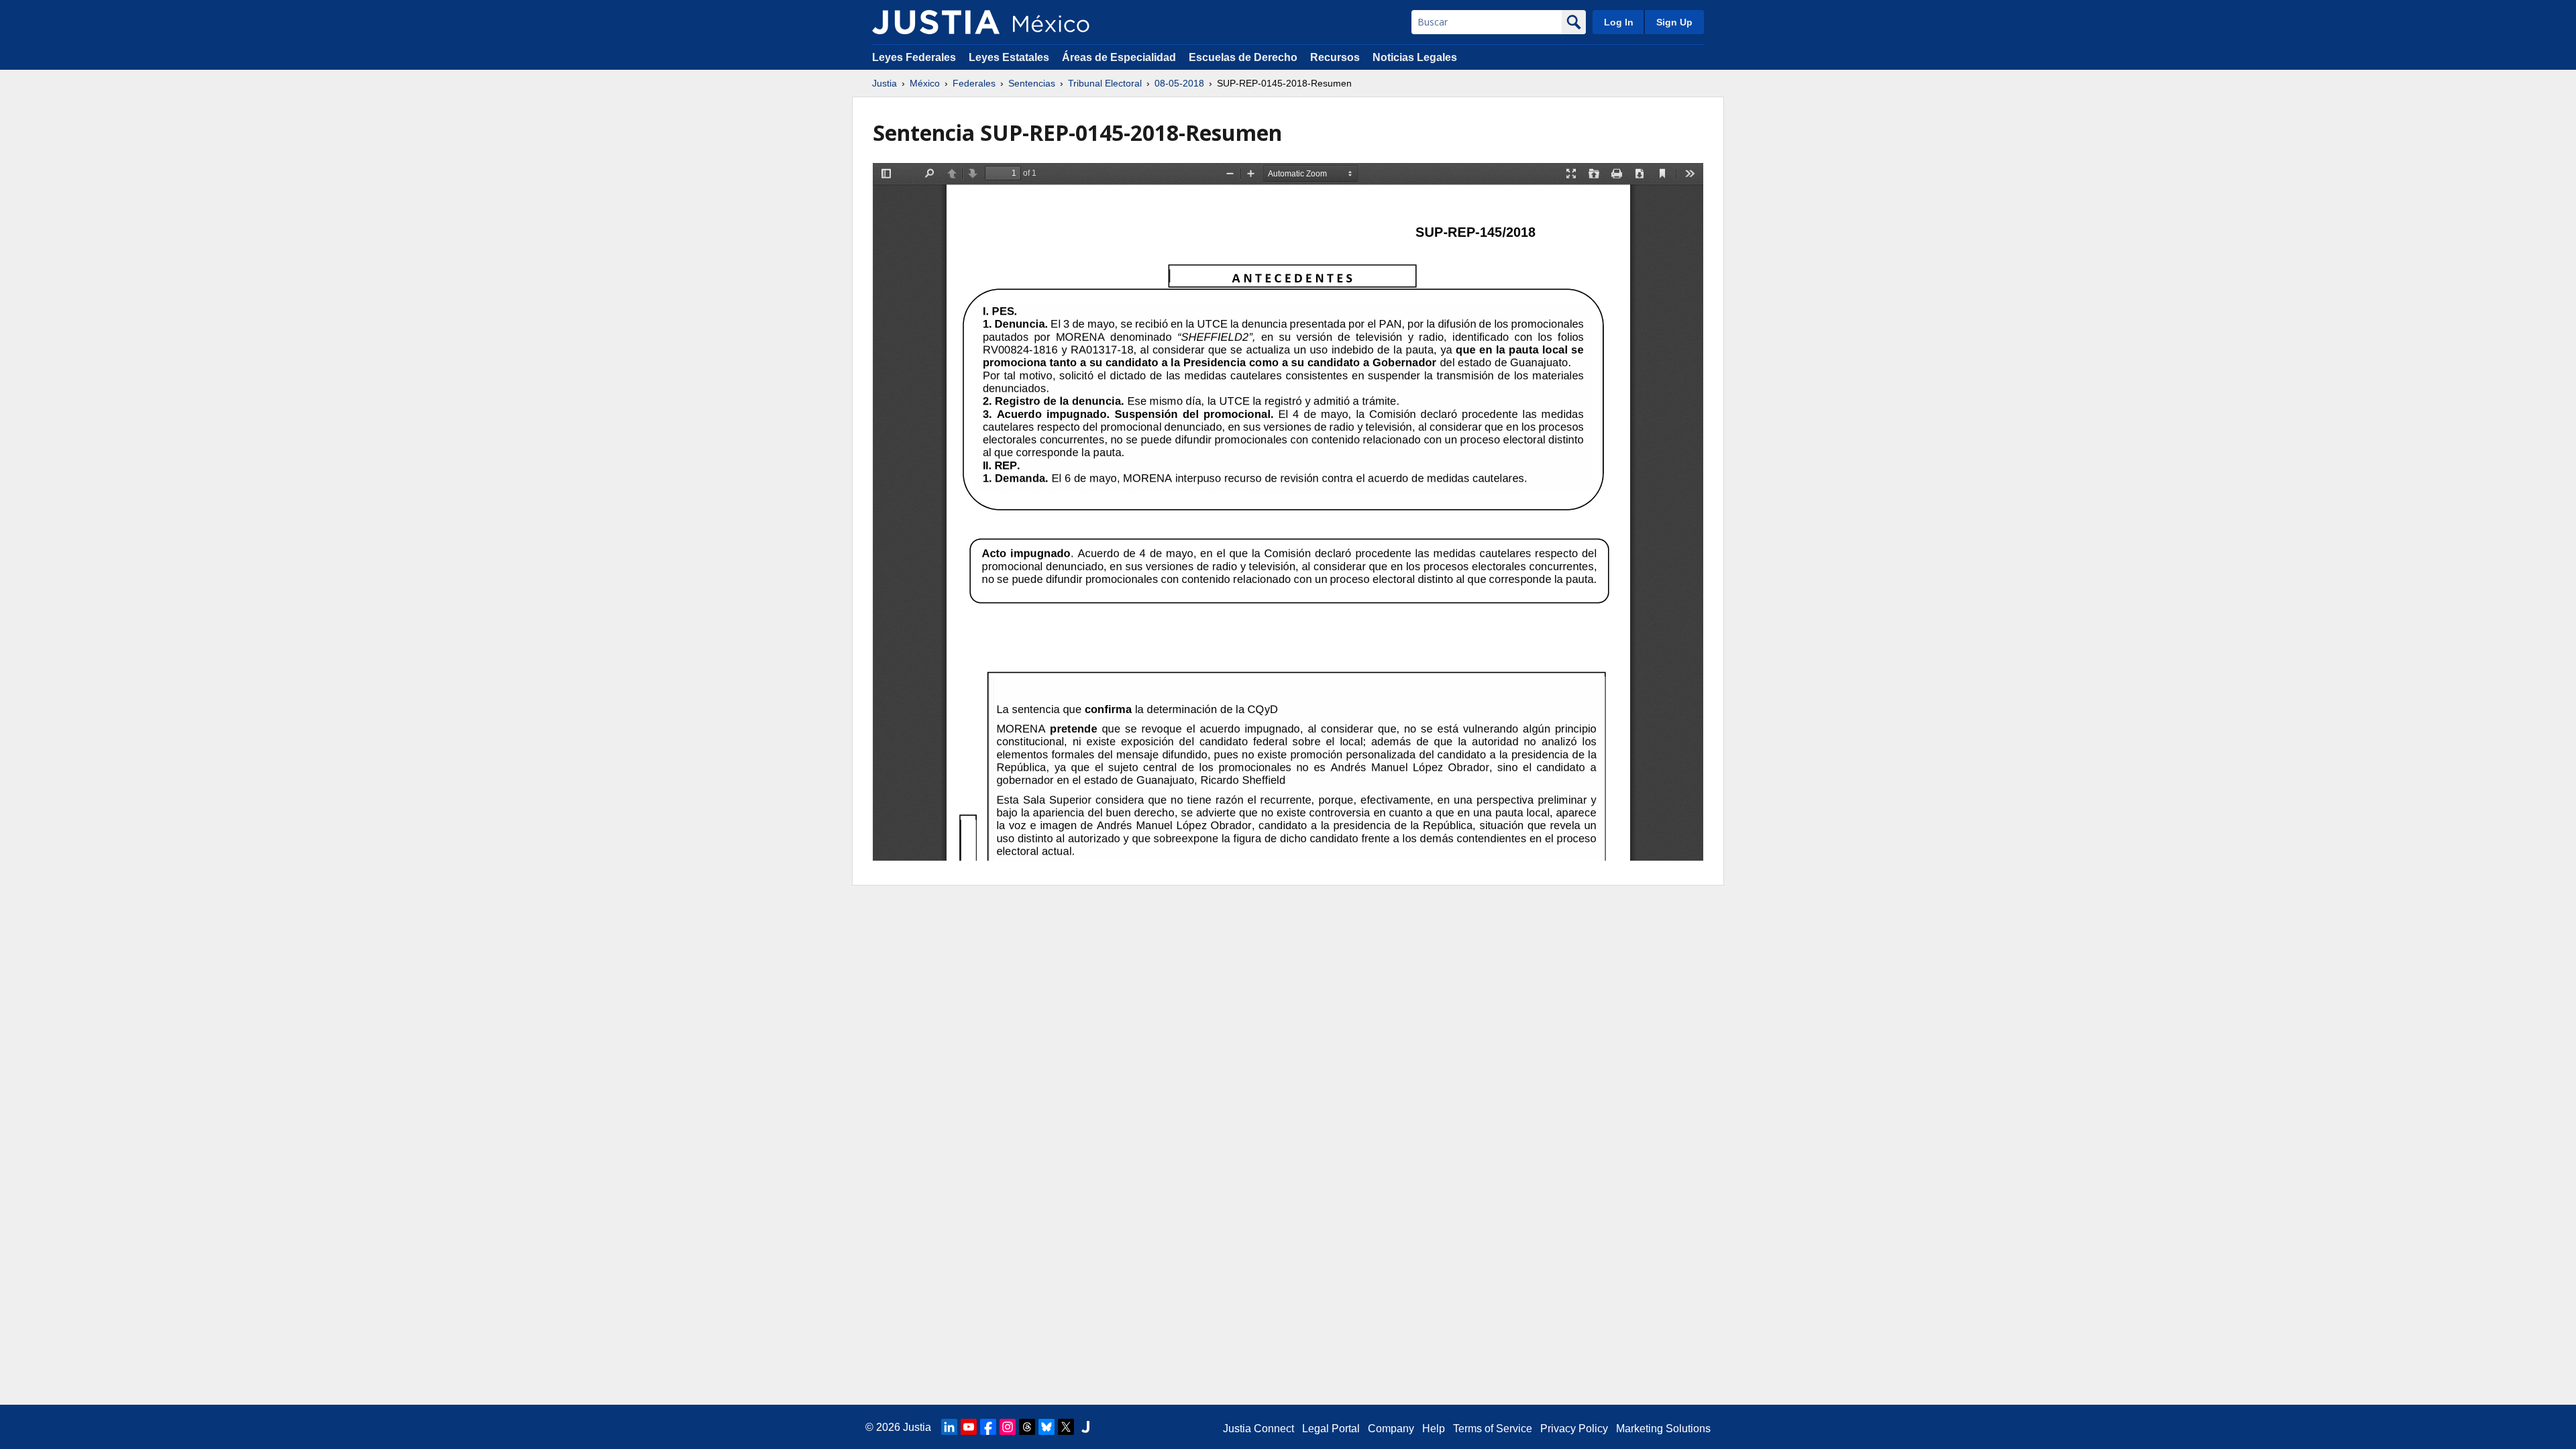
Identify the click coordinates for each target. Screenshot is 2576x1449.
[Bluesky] (1046, 1427)
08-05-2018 (1179, 83)
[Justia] (936, 22)
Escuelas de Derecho (1243, 57)
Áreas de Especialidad (1119, 57)
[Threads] (1027, 1427)
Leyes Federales (914, 57)
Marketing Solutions (1663, 1429)
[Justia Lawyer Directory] (1085, 1427)
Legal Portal (1331, 1429)
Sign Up (1674, 22)
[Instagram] (1008, 1427)
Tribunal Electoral (1105, 83)
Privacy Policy (1574, 1429)
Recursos (1335, 57)
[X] (1066, 1427)
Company (1391, 1429)
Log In (1619, 22)
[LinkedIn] (949, 1427)
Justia (884, 83)
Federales (974, 83)
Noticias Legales (1415, 57)
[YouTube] (969, 1427)
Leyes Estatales (1009, 57)
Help (1434, 1429)
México (925, 83)
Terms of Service (1493, 1429)
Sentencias (1032, 83)
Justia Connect (1258, 1429)
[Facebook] (988, 1427)
